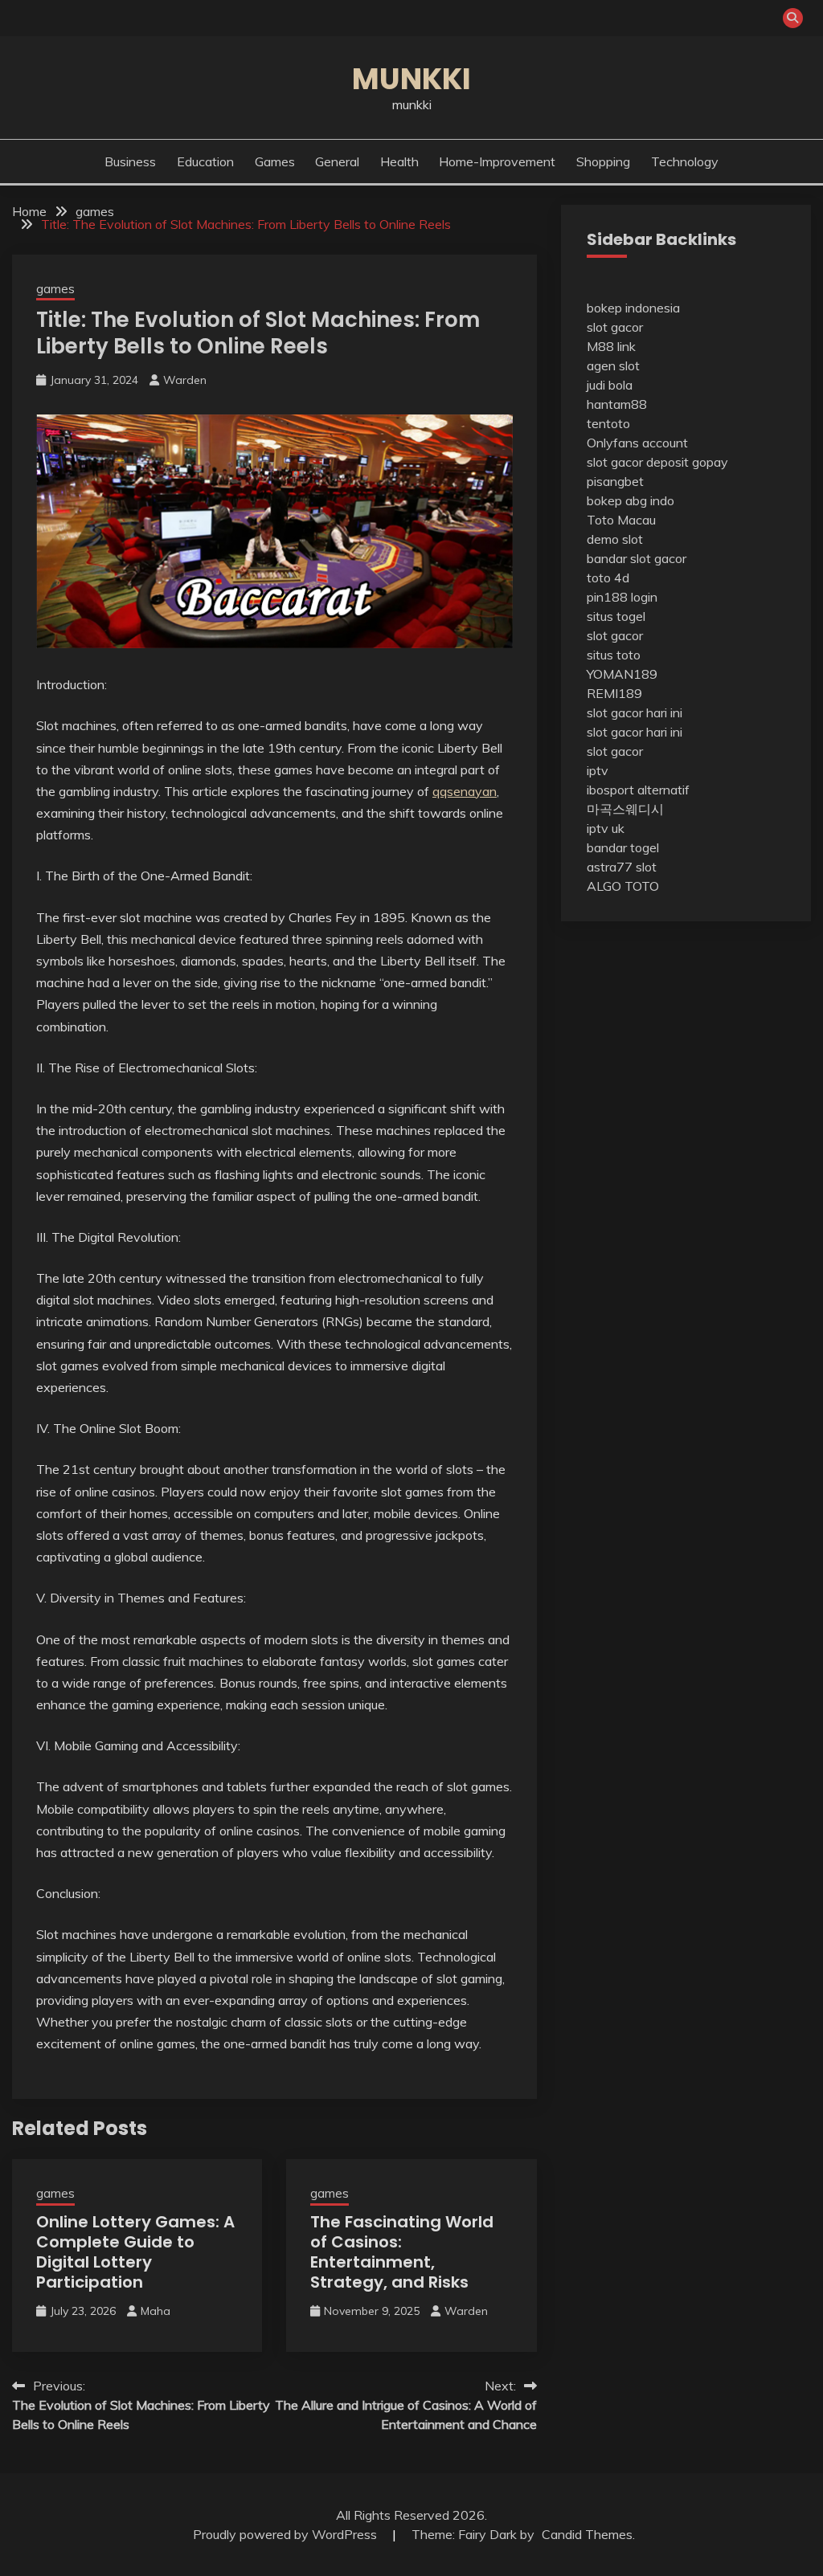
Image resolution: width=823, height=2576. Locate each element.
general (337, 161)
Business (130, 161)
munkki (411, 79)
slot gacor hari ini (635, 712)
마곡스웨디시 (625, 809)
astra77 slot (622, 867)
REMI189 (614, 693)
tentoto (608, 423)
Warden (185, 380)
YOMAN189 (622, 674)
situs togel (616, 616)
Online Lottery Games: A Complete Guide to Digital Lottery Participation (135, 2252)
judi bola (610, 385)
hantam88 (617, 404)
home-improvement (497, 161)
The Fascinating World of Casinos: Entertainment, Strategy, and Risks (402, 2252)
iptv (598, 770)
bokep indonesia (633, 308)
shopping (603, 161)
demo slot (615, 539)
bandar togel (623, 847)
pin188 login (622, 597)
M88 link (611, 346)
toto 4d (608, 578)
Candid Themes (587, 2534)
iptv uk (606, 828)
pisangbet (615, 481)
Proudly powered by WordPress (287, 2534)
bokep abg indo (631, 500)
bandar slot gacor (637, 558)
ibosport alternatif (638, 790)
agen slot (613, 365)
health (399, 161)
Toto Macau (621, 520)
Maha (156, 2311)
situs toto (614, 655)
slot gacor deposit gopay (657, 462)
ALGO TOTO (623, 886)
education (205, 161)
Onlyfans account (637, 443)
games (275, 161)
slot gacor (615, 327)
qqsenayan (465, 791)
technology (685, 161)
